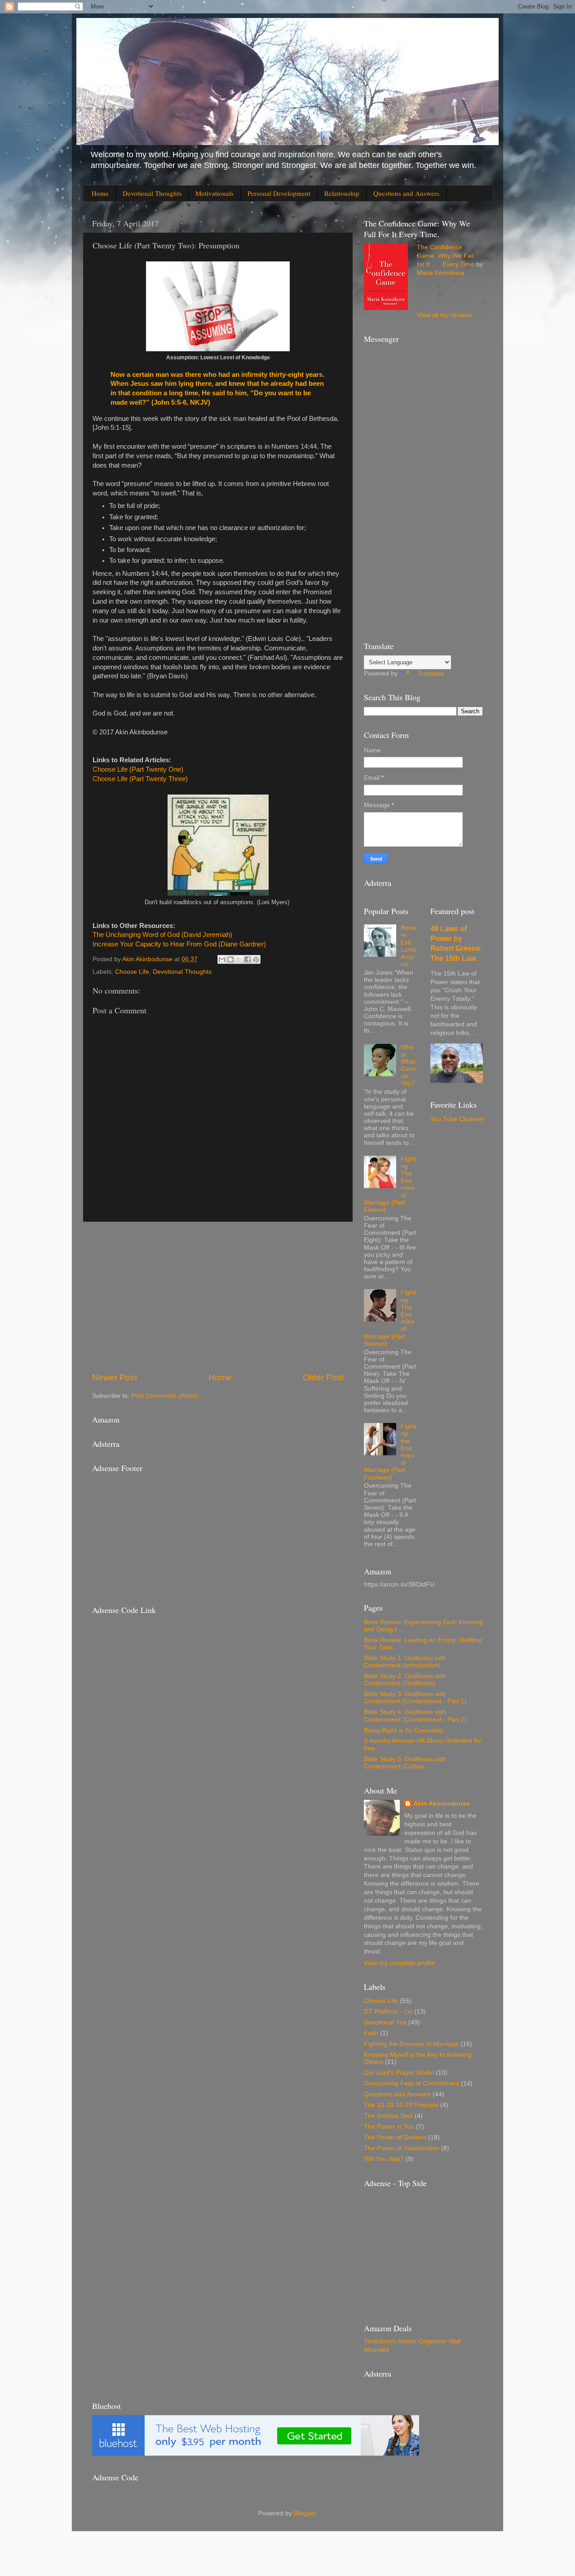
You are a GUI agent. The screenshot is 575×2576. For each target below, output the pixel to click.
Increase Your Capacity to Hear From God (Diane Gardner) (179, 944)
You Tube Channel (457, 1119)
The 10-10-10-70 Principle (401, 2105)
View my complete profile (399, 1963)
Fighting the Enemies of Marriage (411, 2044)
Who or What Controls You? (409, 1065)
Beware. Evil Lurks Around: (409, 946)
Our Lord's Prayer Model (399, 2073)
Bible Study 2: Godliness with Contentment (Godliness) (405, 1680)
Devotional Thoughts (152, 193)
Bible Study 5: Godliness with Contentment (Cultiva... (405, 1763)
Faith (371, 2033)
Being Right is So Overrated (403, 1730)
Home (100, 193)
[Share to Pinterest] (256, 959)
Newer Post (115, 1377)
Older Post (323, 1377)
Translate (431, 674)
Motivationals (215, 193)
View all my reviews (445, 315)
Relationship (342, 193)
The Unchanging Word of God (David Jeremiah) (162, 935)
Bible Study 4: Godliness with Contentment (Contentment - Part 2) (415, 1716)
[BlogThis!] (230, 959)
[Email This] (222, 959)
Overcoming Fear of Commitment (411, 2083)
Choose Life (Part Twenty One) (138, 769)
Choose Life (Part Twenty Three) (140, 779)
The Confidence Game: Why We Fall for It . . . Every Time (446, 256)
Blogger (305, 2513)
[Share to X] (239, 959)
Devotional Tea (385, 2022)
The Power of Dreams (395, 2137)
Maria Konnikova (441, 273)
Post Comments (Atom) (164, 1396)
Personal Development (279, 193)
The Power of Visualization (402, 2148)
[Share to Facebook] (248, 959)
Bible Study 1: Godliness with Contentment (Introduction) (405, 1662)
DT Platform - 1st (388, 2012)
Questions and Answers (406, 193)
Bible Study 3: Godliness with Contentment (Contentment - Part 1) (415, 1698)
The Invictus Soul (388, 2116)
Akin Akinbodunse (442, 1804)
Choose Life (132, 972)
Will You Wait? (384, 2159)
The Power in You (389, 2127)
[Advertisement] (218, 1297)
